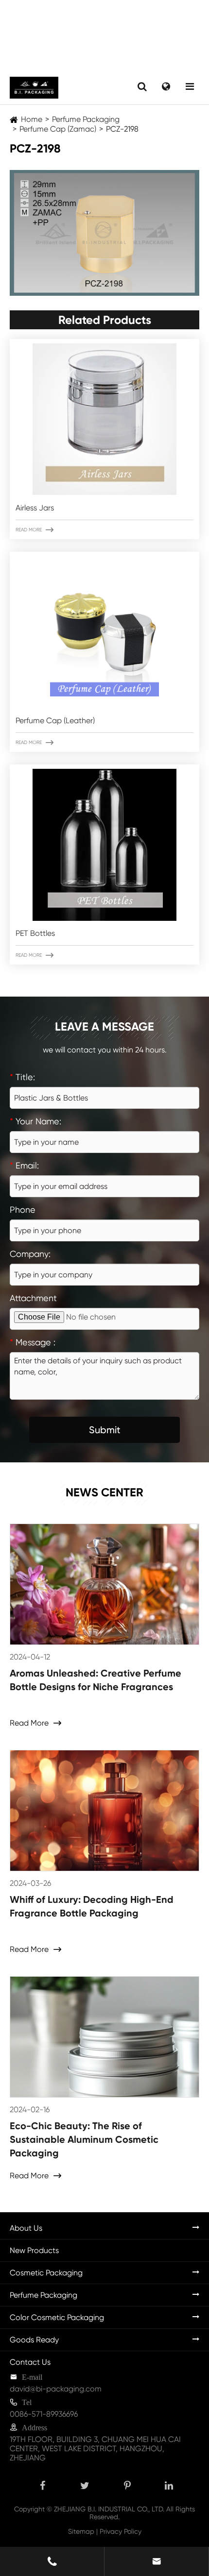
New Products (34, 2250)
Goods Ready (34, 2340)
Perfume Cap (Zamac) (58, 129)
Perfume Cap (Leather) (55, 720)
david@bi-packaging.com (56, 2389)
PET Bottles (35, 933)
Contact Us (30, 2362)
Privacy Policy (121, 2531)
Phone (23, 1210)
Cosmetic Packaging (46, 2273)
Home (32, 119)
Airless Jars (35, 508)
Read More (35, 530)
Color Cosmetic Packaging (57, 2317)
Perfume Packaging (86, 119)
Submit (105, 1430)
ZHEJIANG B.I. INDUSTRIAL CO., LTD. (109, 2509)
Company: (30, 1254)
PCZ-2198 (122, 129)
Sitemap (81, 2531)
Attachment (33, 1298)
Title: (22, 1077)
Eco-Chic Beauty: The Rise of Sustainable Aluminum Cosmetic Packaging (84, 2139)
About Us (26, 2228)
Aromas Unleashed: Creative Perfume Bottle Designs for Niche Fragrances (96, 1680)
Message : (33, 1342)
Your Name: (35, 1121)
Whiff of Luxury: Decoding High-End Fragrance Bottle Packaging (92, 1906)
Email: (24, 1165)
